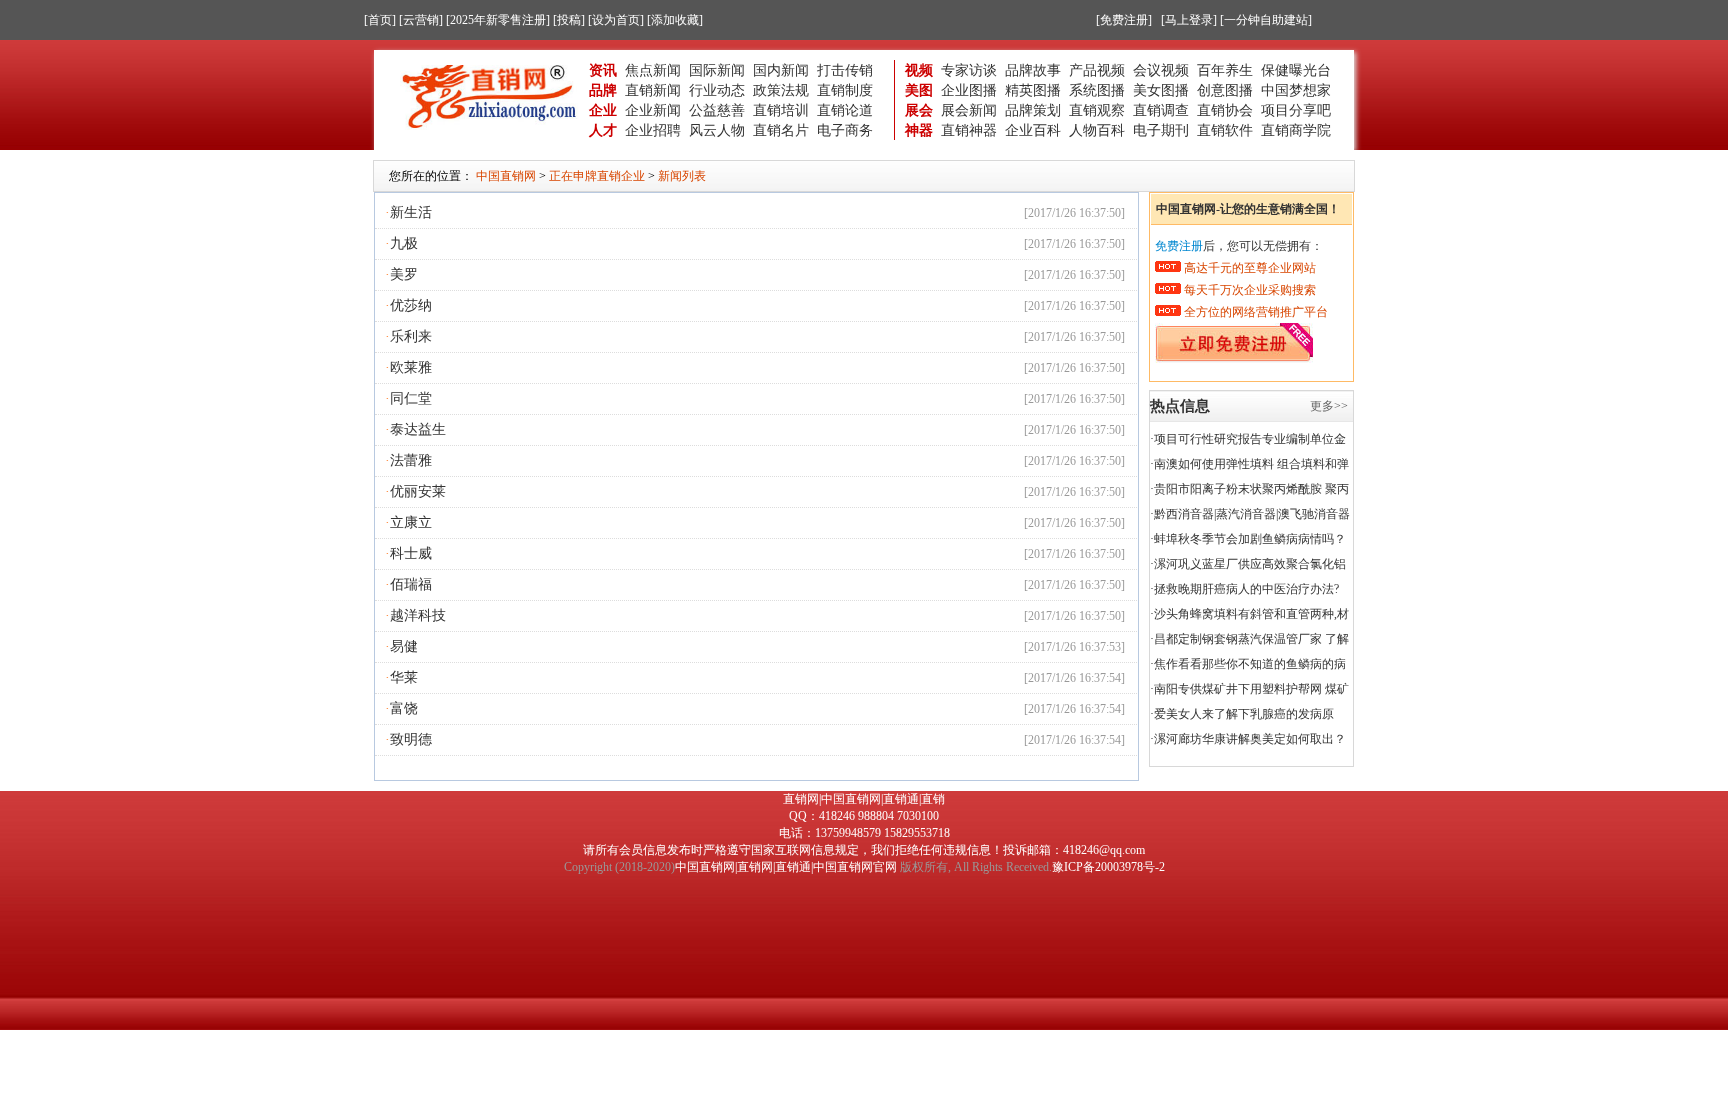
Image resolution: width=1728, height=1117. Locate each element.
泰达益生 (418, 429)
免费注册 (1179, 246)
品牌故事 (1033, 70)
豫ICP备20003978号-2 (1108, 867)
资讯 (603, 70)
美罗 (404, 274)
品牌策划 (1033, 110)
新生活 (411, 212)
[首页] (380, 20)
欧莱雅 (411, 367)
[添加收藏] (675, 20)
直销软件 (1225, 130)
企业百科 (1033, 130)
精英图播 (1033, 90)
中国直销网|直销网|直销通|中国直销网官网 (786, 867)
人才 (603, 130)
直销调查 (1161, 110)
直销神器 (969, 130)
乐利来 (411, 336)
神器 (919, 130)
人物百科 (1097, 130)
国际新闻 (717, 70)
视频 (919, 70)
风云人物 (717, 130)
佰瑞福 (411, 584)
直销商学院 (1296, 130)
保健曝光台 (1296, 70)
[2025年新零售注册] (498, 20)
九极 (404, 243)
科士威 (411, 553)
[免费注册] (1124, 20)
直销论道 (845, 110)
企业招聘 (653, 130)
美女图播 (1161, 90)
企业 (603, 110)
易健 (404, 646)
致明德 (411, 739)
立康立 (411, 522)
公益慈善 (717, 110)
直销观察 (1097, 110)
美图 (919, 90)
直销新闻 (653, 90)
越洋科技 (418, 615)
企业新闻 (653, 110)
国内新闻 (781, 70)
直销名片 (781, 130)
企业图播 (969, 90)
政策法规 (781, 90)
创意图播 (1225, 90)
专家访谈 (969, 70)
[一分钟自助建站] (1266, 20)
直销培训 (781, 110)
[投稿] (569, 20)
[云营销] (421, 20)
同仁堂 (411, 398)
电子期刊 (1161, 130)
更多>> (1329, 406)
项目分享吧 (1296, 110)
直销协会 (1225, 110)
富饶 (404, 708)
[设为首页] (616, 20)
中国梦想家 (1296, 90)
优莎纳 (411, 305)
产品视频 (1097, 70)
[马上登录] (1189, 20)
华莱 (404, 677)
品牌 (603, 90)
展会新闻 (969, 110)
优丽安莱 (418, 491)
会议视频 (1161, 70)
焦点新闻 (653, 70)
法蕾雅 (411, 460)
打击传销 (845, 70)
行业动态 (717, 90)
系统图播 (1097, 90)
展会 (919, 110)
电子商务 (845, 130)
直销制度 (845, 90)
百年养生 (1225, 70)
